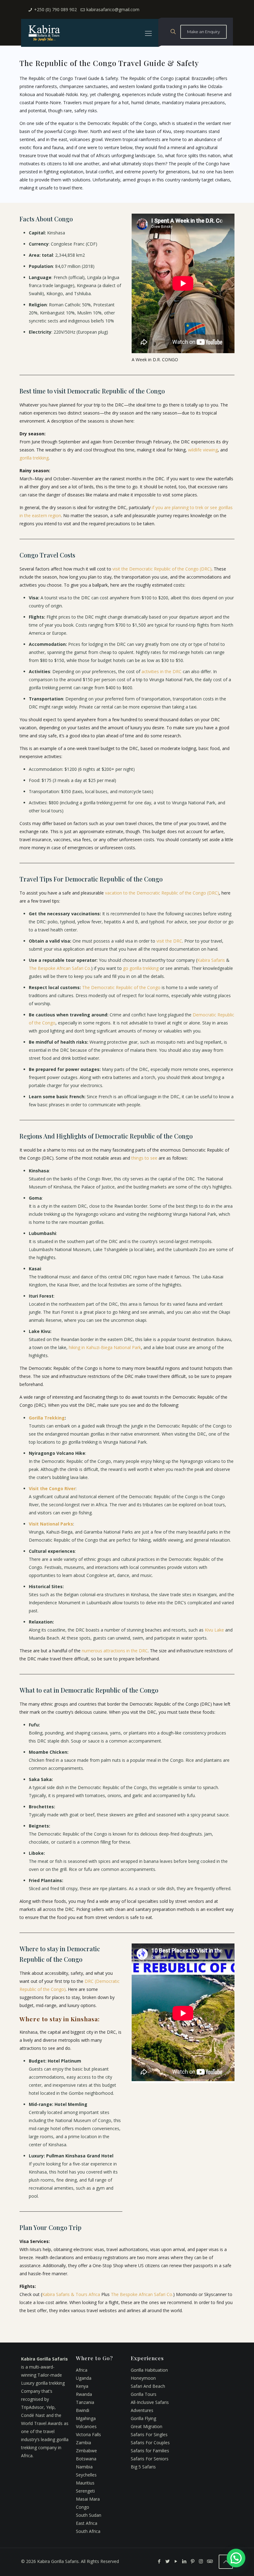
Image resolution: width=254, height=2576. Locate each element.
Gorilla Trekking (47, 1418)
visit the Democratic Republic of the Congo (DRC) (162, 569)
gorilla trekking (34, 458)
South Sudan (89, 2515)
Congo (83, 2507)
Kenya (82, 2386)
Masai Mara (88, 2499)
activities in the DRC (162, 671)
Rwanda (84, 2394)
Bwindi (83, 2410)
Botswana (86, 2459)
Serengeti (85, 2491)
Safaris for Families (150, 2451)
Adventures (142, 2410)
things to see (144, 1158)
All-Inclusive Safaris (150, 2402)
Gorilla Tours (144, 2394)
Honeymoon (143, 2378)
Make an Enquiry (204, 32)
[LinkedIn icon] (184, 2561)
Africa (82, 2370)
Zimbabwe (86, 2451)
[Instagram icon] (201, 2561)
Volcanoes (86, 2426)
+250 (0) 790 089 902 (55, 9)
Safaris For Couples (150, 2443)
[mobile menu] (148, 33)
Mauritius (85, 2483)
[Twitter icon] (167, 2561)
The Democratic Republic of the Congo (121, 987)
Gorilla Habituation (149, 2370)
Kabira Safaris (211, 960)
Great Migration (147, 2426)
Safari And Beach (148, 2386)
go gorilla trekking (141, 968)
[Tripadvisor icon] (209, 2561)
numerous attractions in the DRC (115, 1651)
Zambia (83, 2443)
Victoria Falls (88, 2434)
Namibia (84, 2467)
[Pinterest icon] (193, 2561)
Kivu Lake (214, 1630)
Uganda (84, 2378)
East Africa (87, 2523)
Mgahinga (86, 2418)
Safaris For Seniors (150, 2459)
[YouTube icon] (176, 2561)
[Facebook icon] (159, 2561)
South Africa (88, 2531)
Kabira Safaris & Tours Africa (71, 2294)
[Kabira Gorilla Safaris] (44, 33)
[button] (236, 2558)
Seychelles (86, 2475)
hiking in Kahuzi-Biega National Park (105, 1347)
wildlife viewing (203, 450)
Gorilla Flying (143, 2418)
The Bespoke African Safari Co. (60, 968)
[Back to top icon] (226, 2562)
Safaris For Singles (149, 2434)
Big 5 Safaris (143, 2467)
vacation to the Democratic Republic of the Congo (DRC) (162, 893)
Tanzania (85, 2402)
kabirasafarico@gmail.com (113, 9)
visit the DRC (169, 941)
